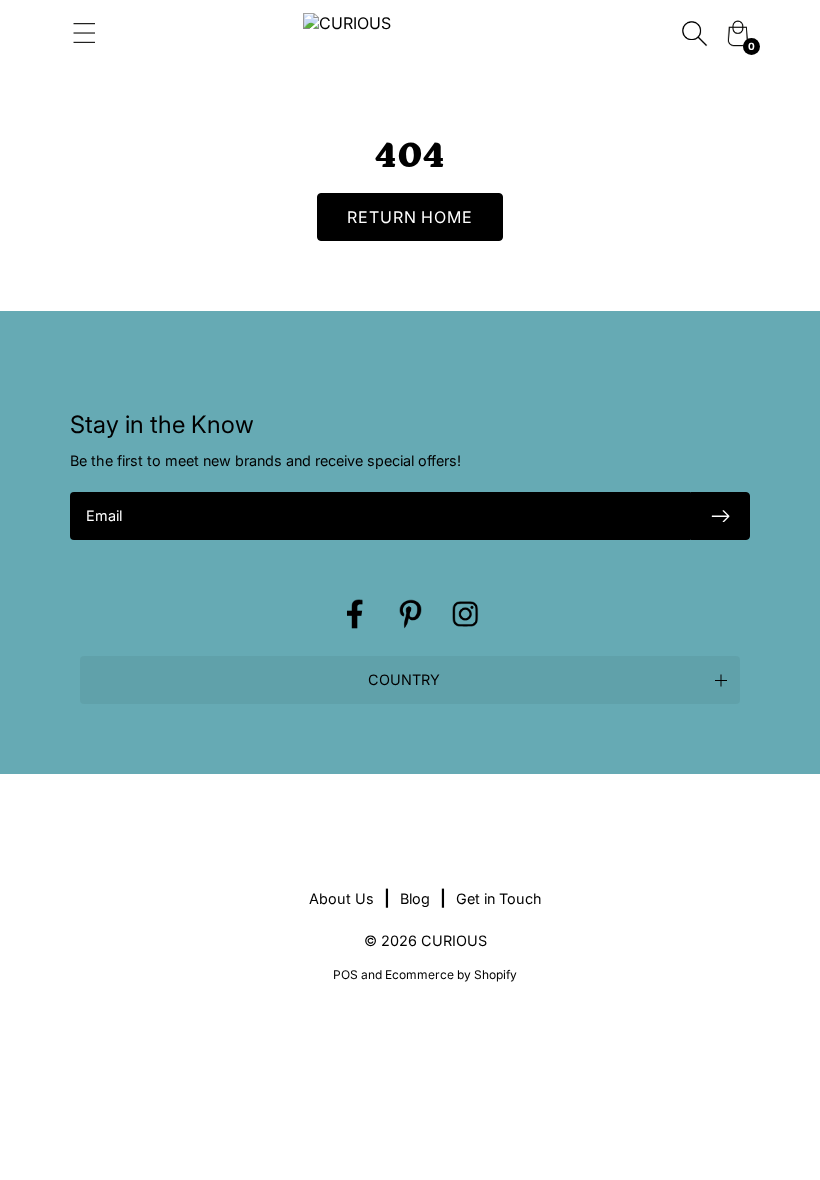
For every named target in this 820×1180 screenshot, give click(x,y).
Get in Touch (499, 898)
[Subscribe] (720, 516)
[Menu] (161, 33)
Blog (415, 898)
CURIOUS (454, 940)
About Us (341, 898)
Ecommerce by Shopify (451, 974)
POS (345, 974)
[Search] (694, 33)
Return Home (410, 217)
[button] (410, 680)
